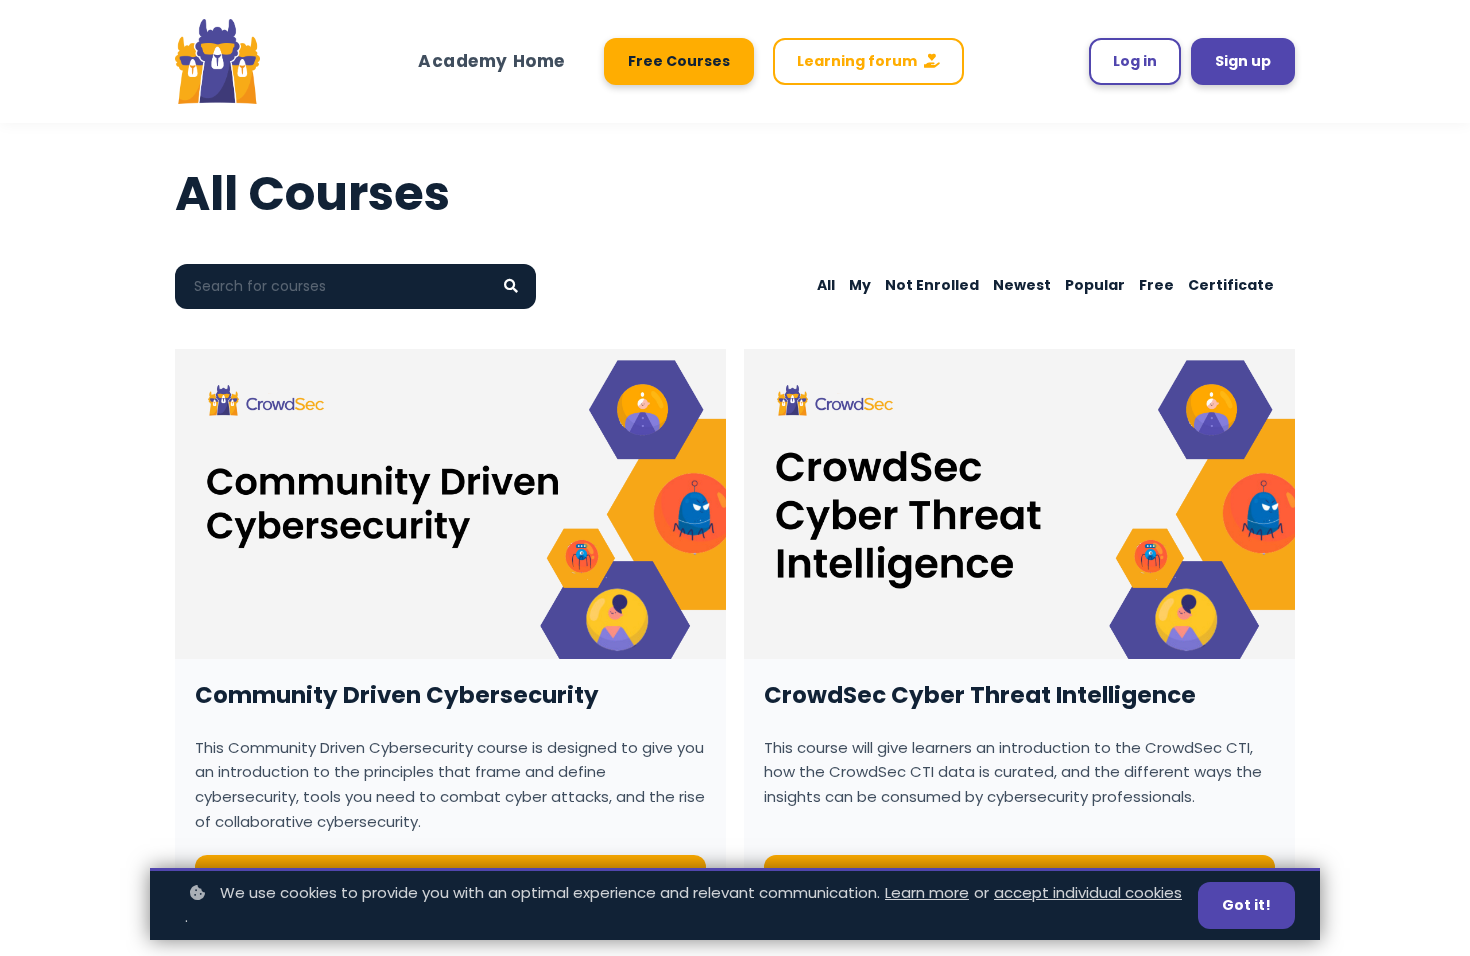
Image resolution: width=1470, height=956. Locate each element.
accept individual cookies (1088, 892)
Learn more (927, 892)
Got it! (1246, 905)
